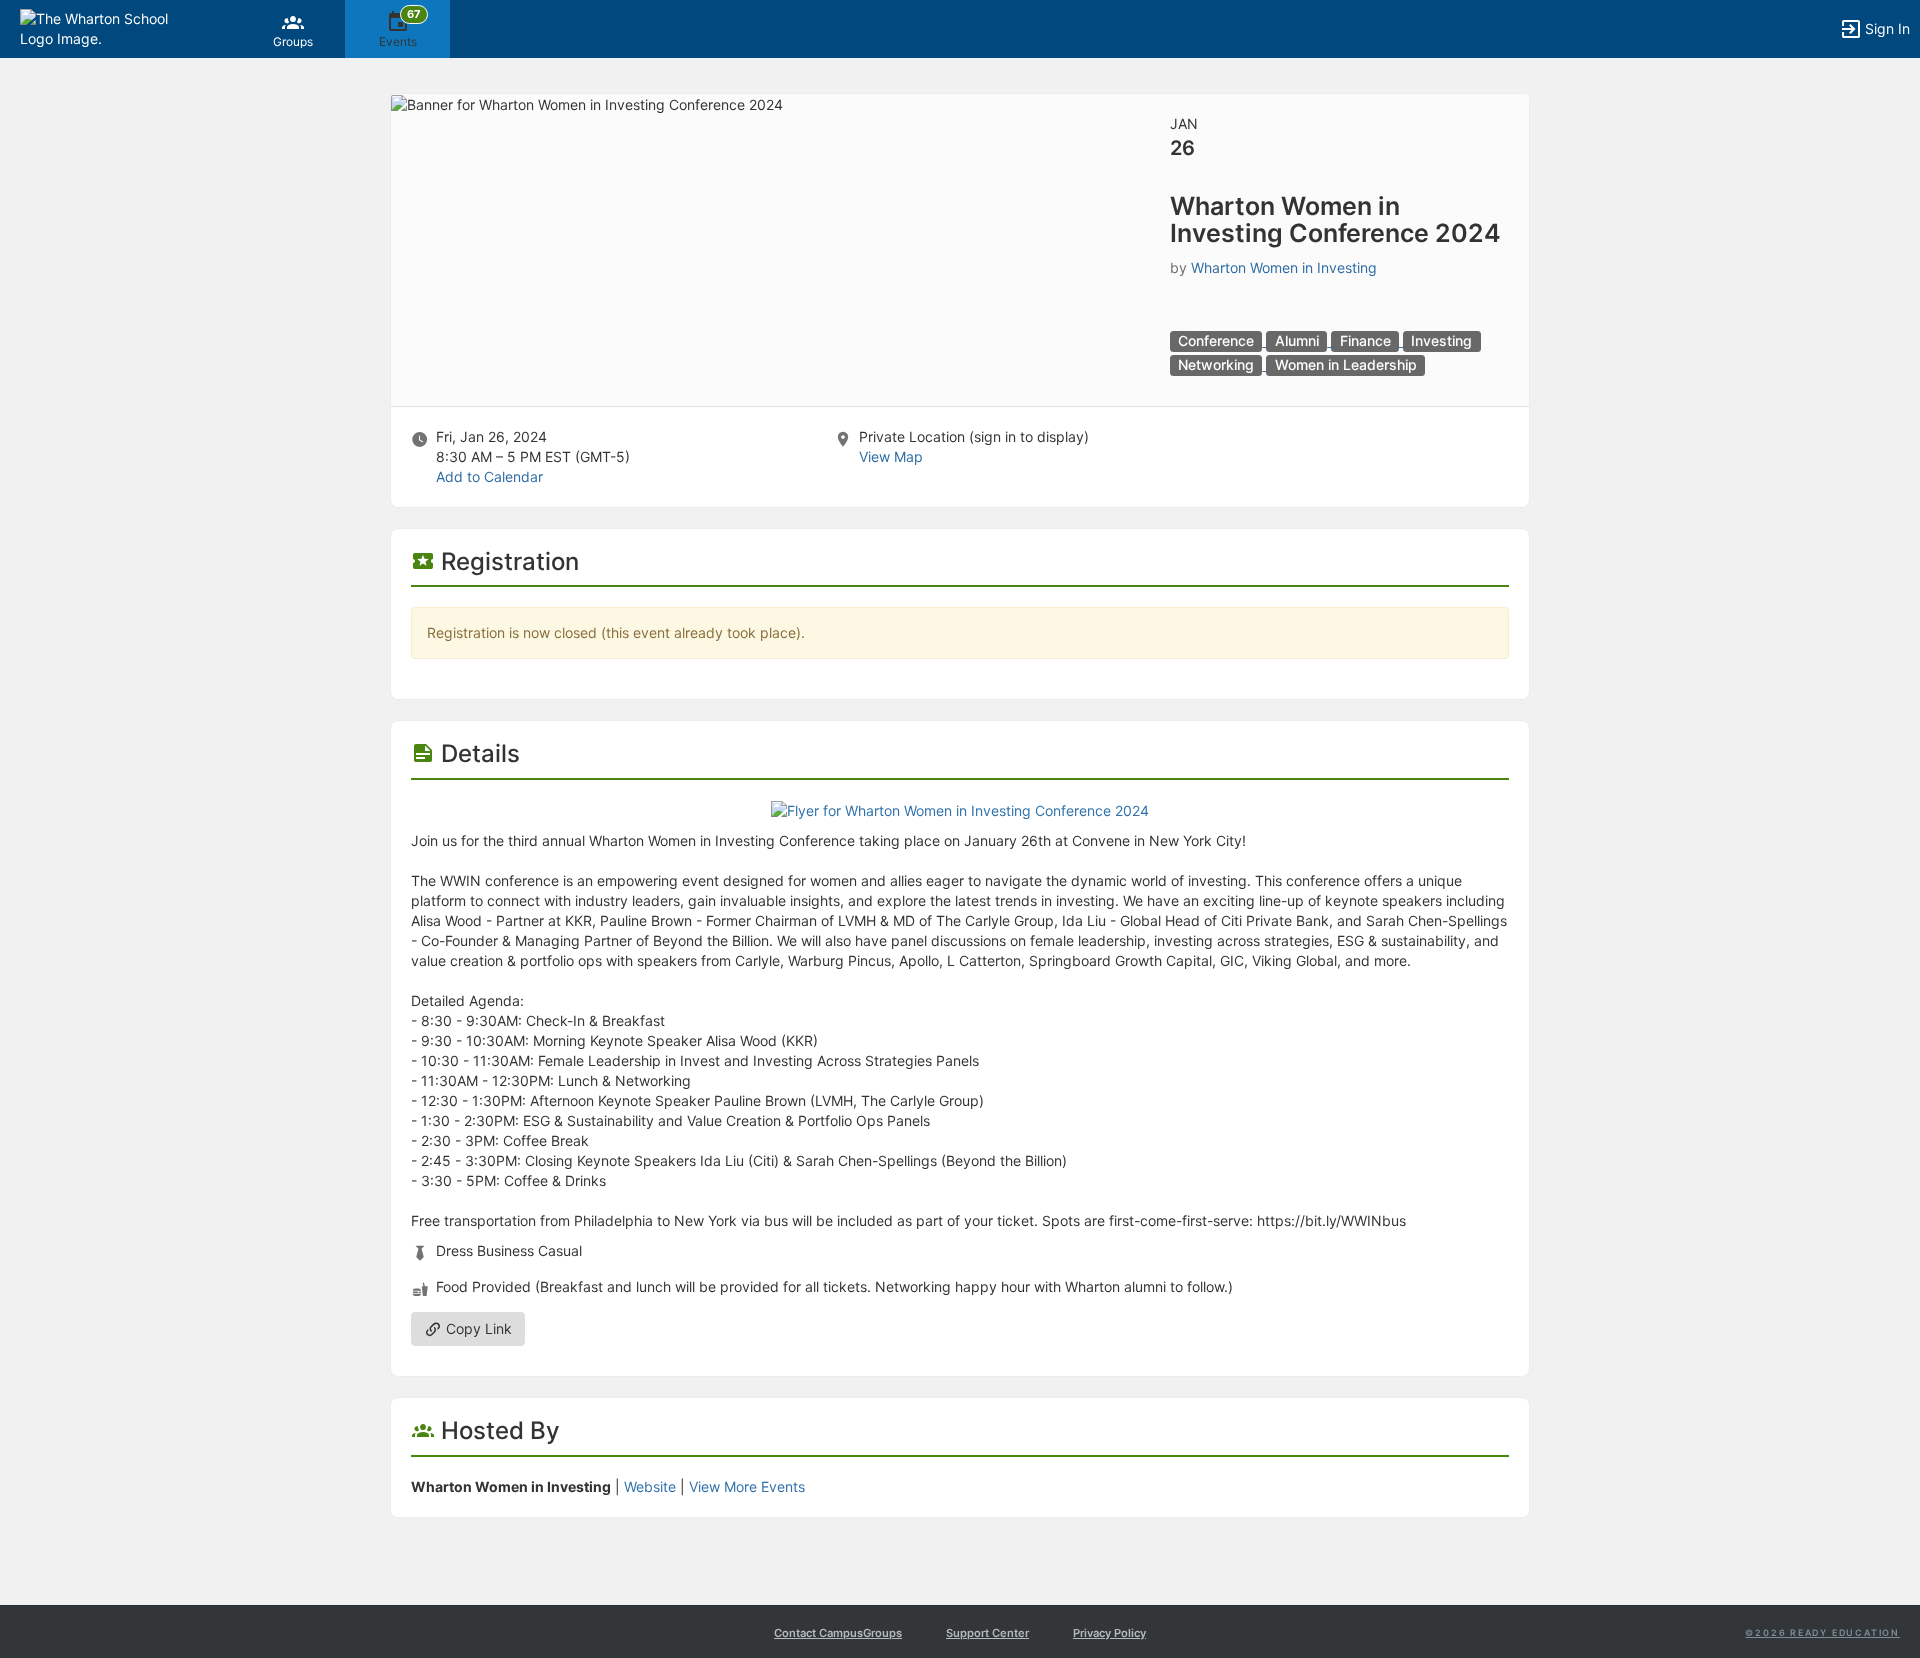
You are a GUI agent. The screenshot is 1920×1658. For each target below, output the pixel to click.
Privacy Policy (1109, 1633)
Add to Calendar (489, 476)
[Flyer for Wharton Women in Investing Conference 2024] (960, 809)
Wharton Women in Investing (1284, 267)
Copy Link (477, 1328)
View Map (891, 456)
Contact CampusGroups (838, 1633)
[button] (102, 27)
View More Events (747, 1486)
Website (650, 1486)
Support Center (987, 1633)
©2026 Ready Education (1822, 1632)
